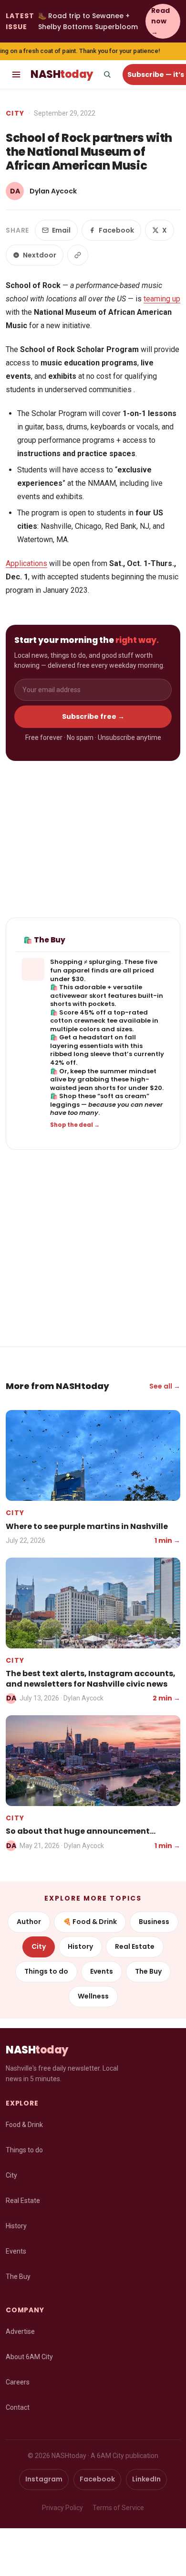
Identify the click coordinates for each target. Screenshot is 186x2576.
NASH (62, 74)
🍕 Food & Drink (90, 1922)
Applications (26, 563)
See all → (165, 1386)
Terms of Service (118, 2508)
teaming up (162, 299)
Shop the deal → (75, 1125)
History (80, 1946)
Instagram (44, 2479)
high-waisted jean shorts (100, 1084)
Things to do (46, 1971)
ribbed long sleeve (80, 1054)
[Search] (107, 75)
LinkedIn (146, 2479)
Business (154, 1922)
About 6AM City (29, 2357)
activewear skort (78, 996)
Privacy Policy (62, 2508)
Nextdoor (40, 255)
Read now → (160, 21)
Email (61, 230)
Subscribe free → (93, 716)
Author (29, 1922)
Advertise (20, 2331)
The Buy (148, 1971)
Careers (18, 2382)
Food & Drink (24, 2125)
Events (102, 1971)
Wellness (93, 1996)
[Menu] (16, 75)
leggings (65, 1105)
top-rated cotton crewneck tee (99, 1017)
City (15, 113)
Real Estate (135, 1946)
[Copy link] (78, 255)
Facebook (116, 230)
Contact (18, 2407)
